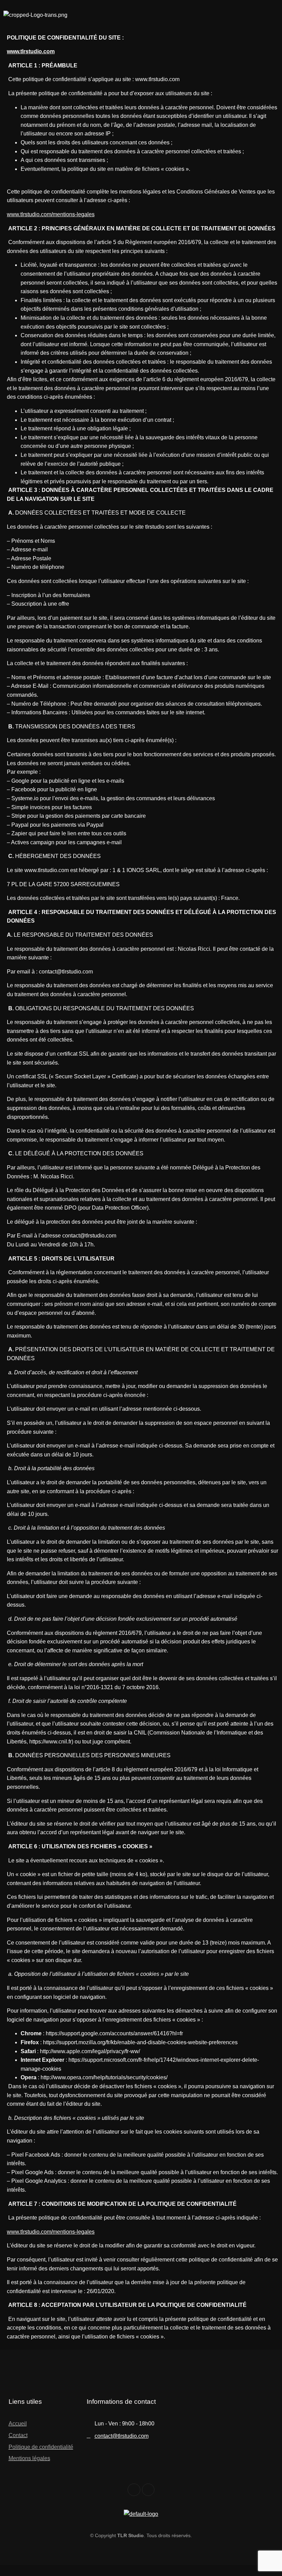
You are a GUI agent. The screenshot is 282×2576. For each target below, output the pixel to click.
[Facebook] (134, 2490)
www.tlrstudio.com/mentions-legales (51, 214)
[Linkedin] (148, 2490)
